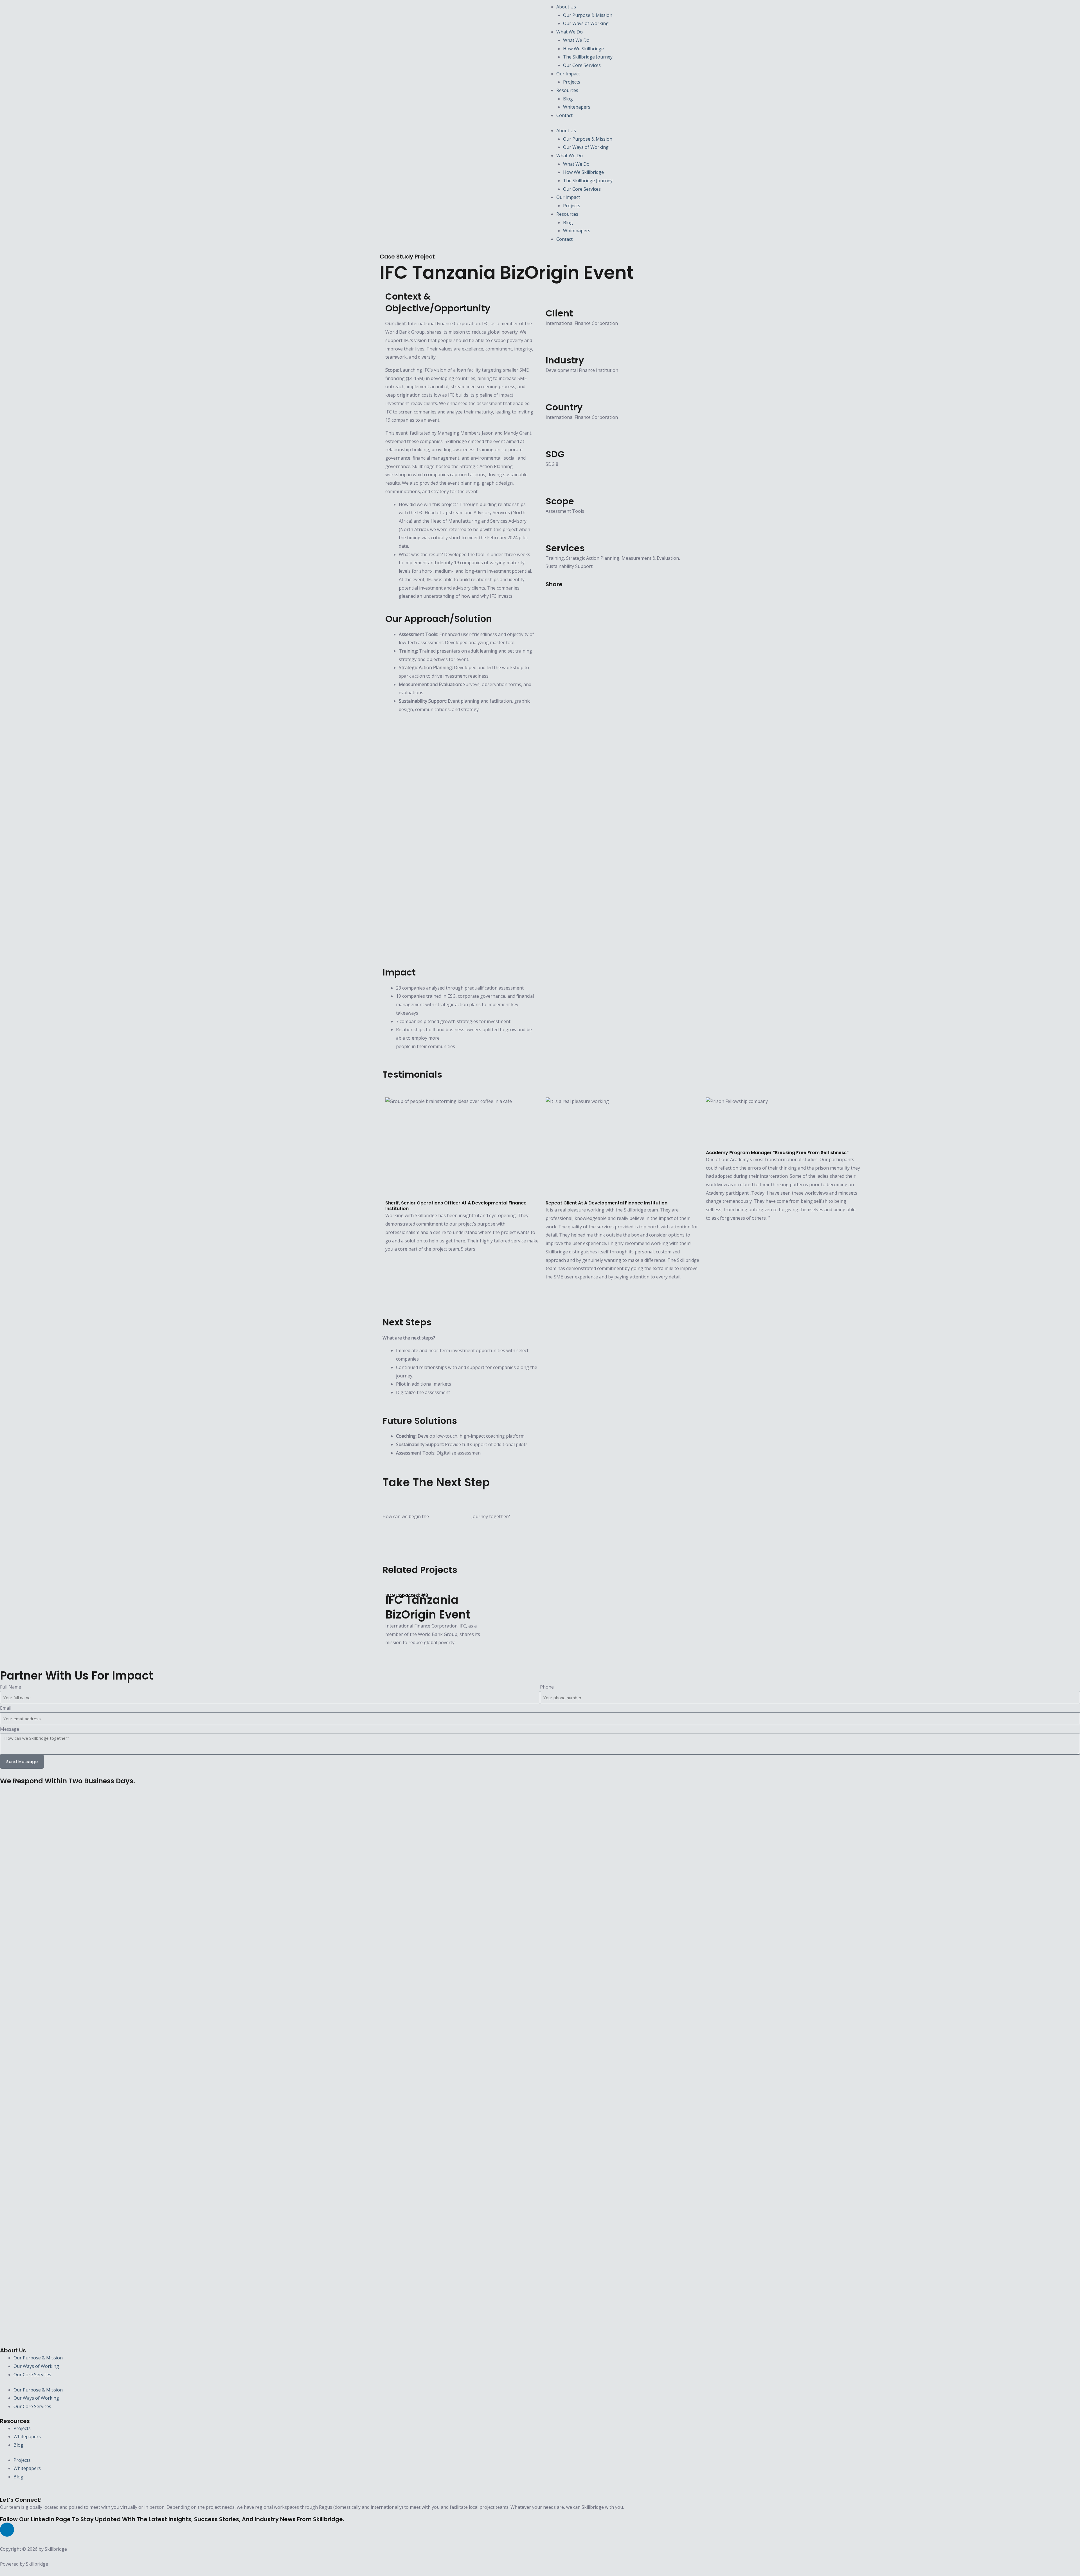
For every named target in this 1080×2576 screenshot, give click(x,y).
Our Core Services (582, 65)
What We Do (570, 32)
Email (6, 1708)
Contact (564, 115)
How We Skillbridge (583, 49)
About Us (566, 7)
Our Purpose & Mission (588, 15)
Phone (547, 1687)
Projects (572, 82)
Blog (568, 99)
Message (10, 1729)
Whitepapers (577, 107)
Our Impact (568, 74)
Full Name (11, 1687)
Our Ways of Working (586, 23)
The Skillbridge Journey (588, 57)
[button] (547, 597)
